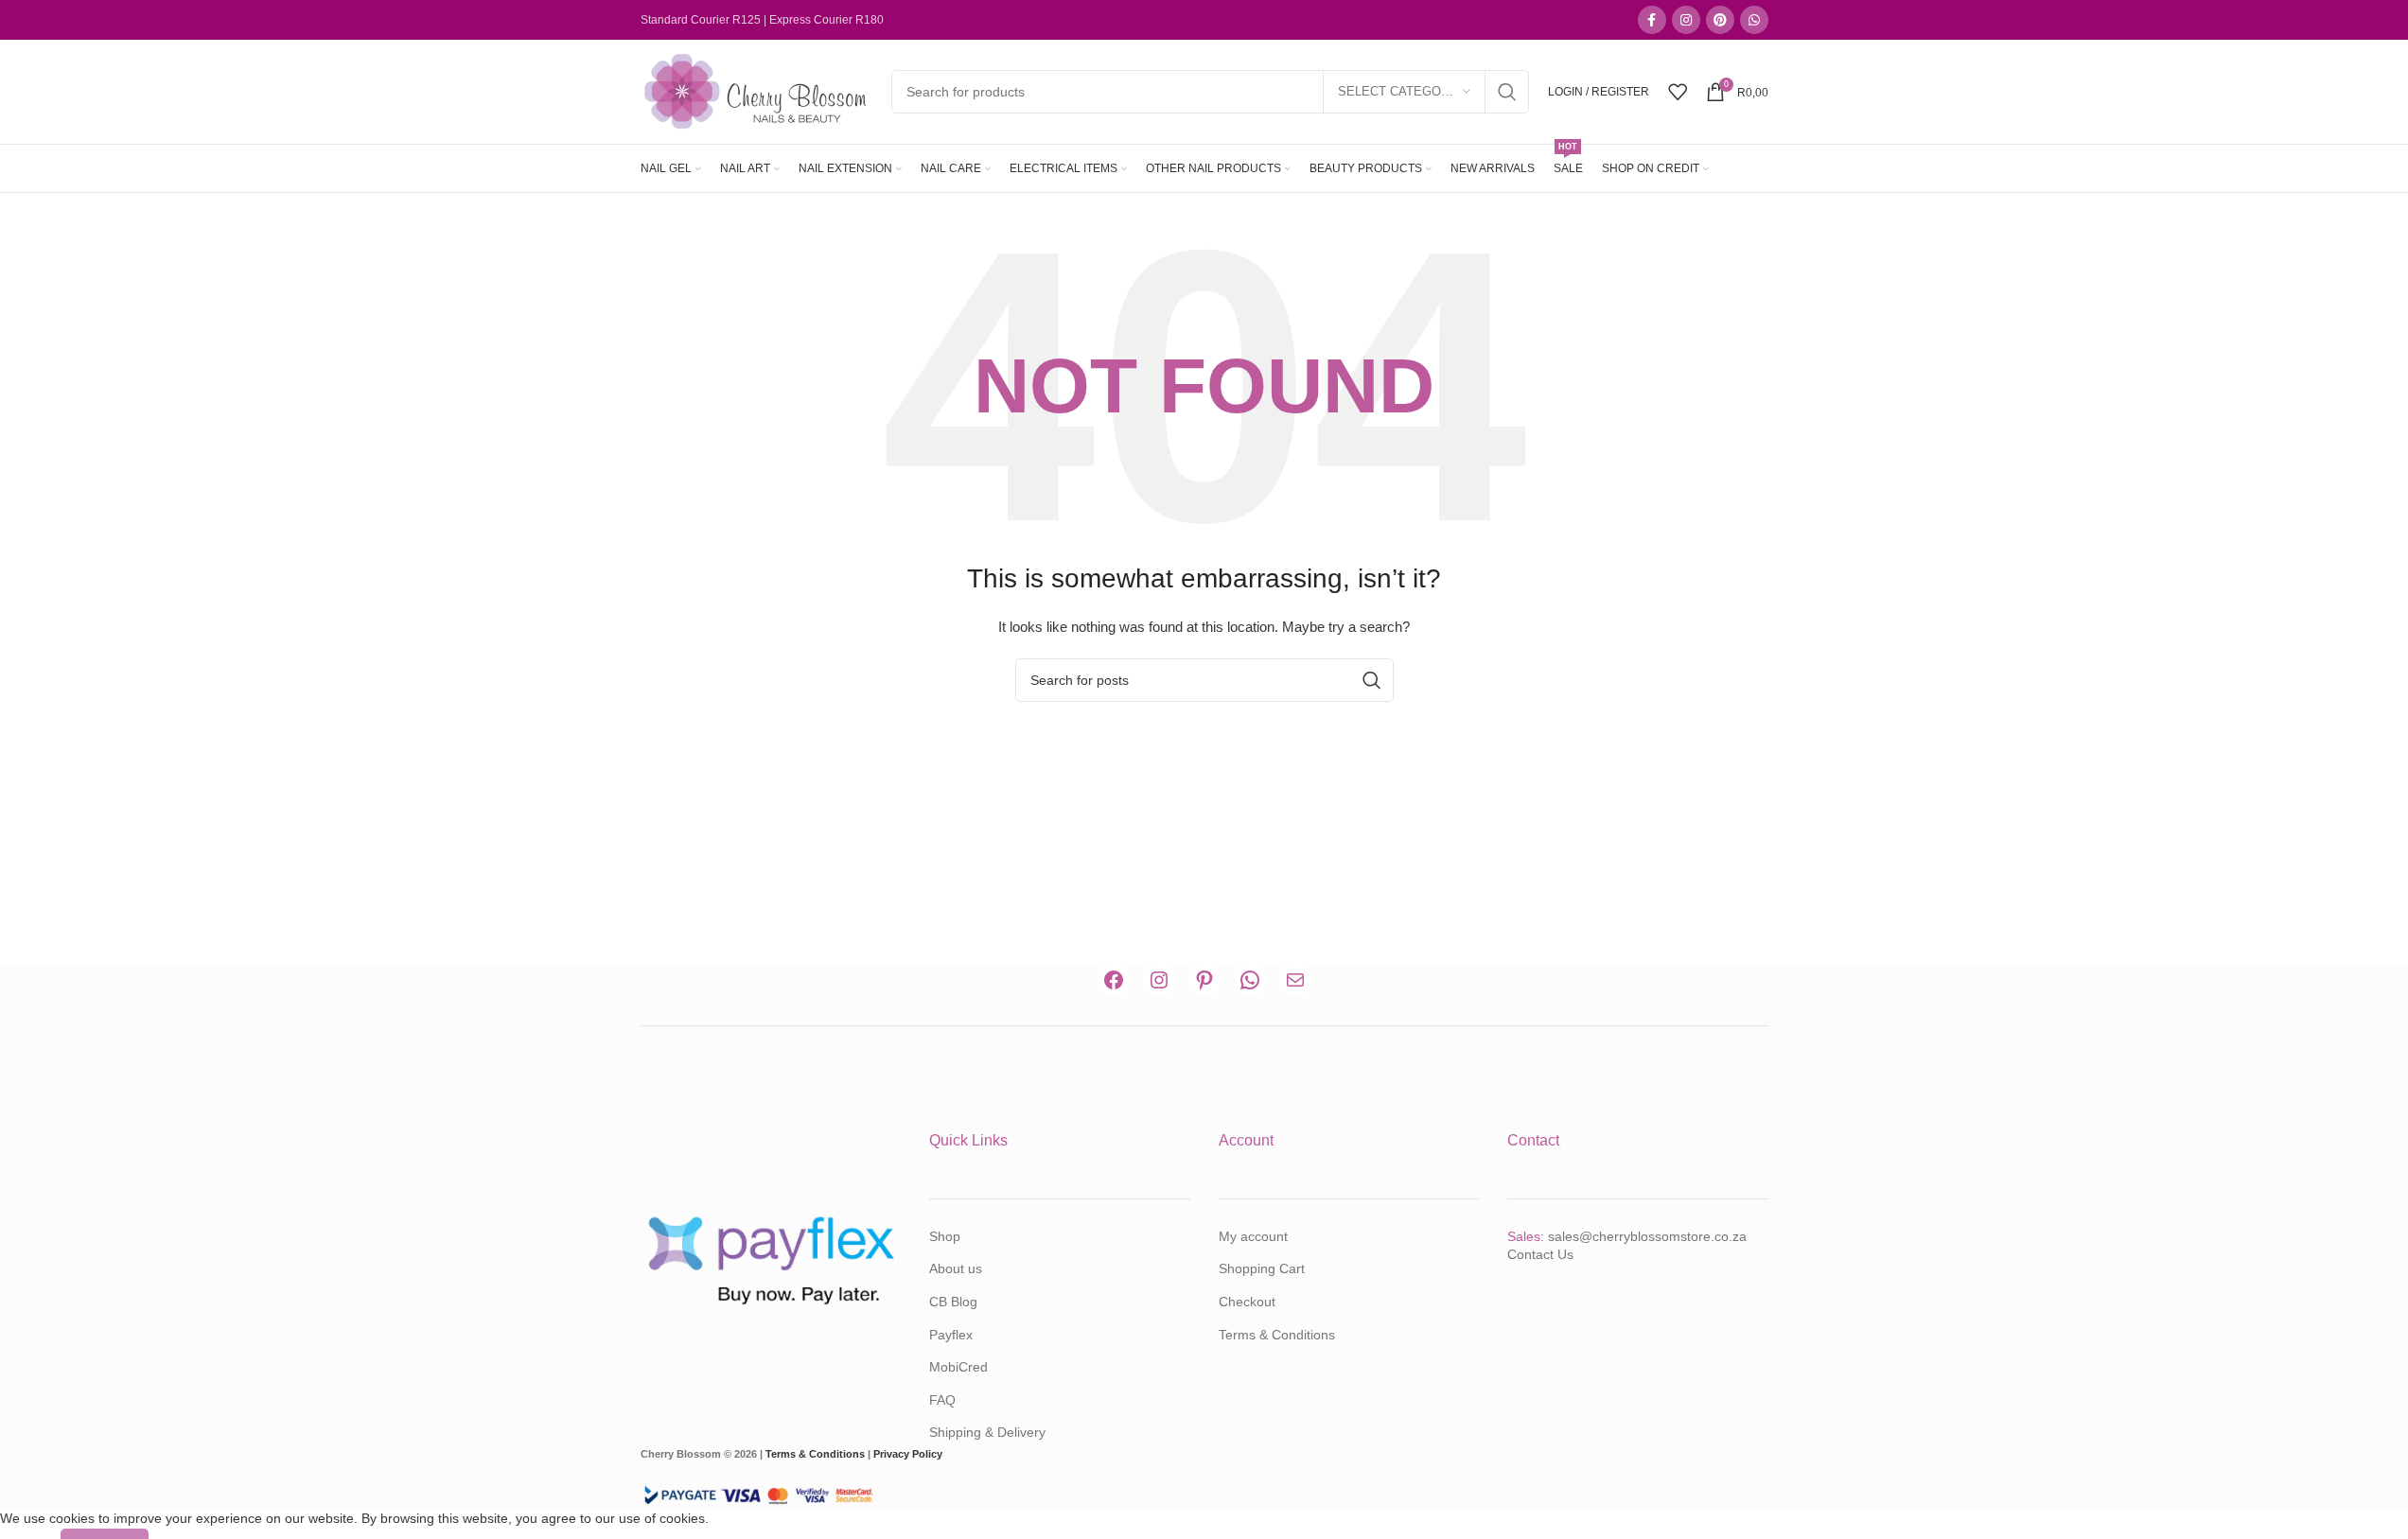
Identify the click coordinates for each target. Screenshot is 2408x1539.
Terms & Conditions (1277, 1335)
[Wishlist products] (1678, 92)
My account (1253, 1236)
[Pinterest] (1204, 980)
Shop (945, 1236)
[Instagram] (1159, 980)
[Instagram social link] (1686, 20)
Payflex (951, 1335)
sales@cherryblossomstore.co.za (1647, 1236)
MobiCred (958, 1367)
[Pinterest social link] (1720, 20)
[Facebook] (1114, 980)
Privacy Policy (908, 1454)
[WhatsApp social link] (1754, 20)
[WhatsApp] (1250, 980)
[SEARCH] (1507, 92)
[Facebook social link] (1652, 20)
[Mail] (1295, 980)
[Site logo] (756, 91)
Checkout (1247, 1302)
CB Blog (953, 1302)
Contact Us (1540, 1254)
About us (956, 1268)
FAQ (942, 1400)
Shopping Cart (1262, 1268)
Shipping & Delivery (987, 1432)
